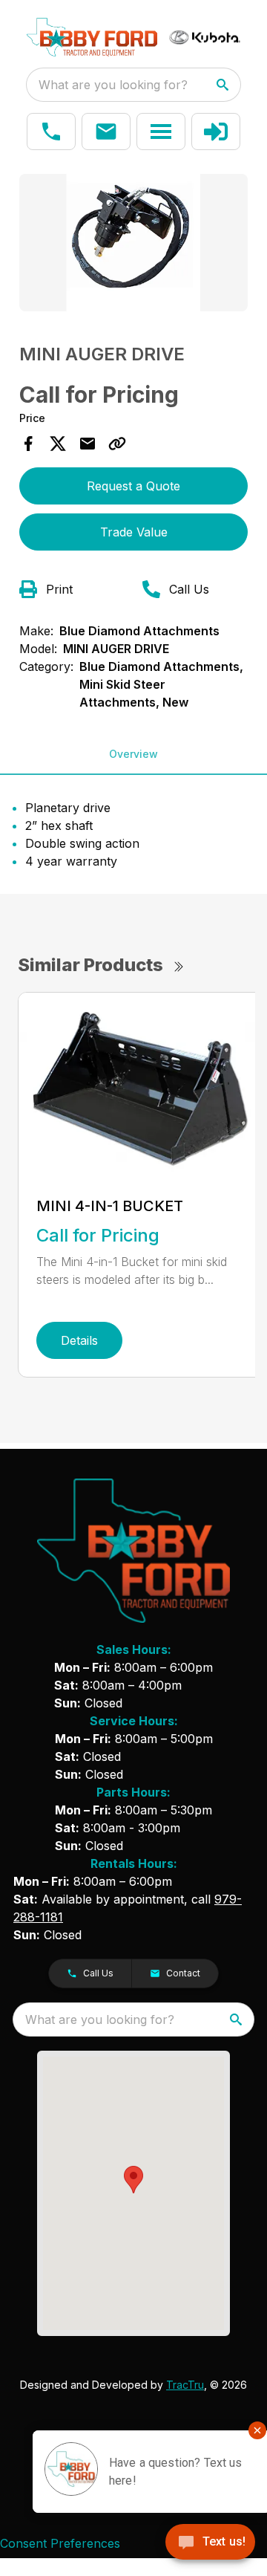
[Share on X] (58, 444)
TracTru (185, 2385)
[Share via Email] (88, 444)
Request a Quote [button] (133, 486)
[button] (51, 132)
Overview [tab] (133, 754)
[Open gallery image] (133, 243)
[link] (216, 132)
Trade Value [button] (134, 532)
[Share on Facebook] (28, 444)
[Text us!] (210, 2543)
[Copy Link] (117, 444)
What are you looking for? (113, 85)
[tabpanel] (133, 245)
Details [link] (79, 1340)
